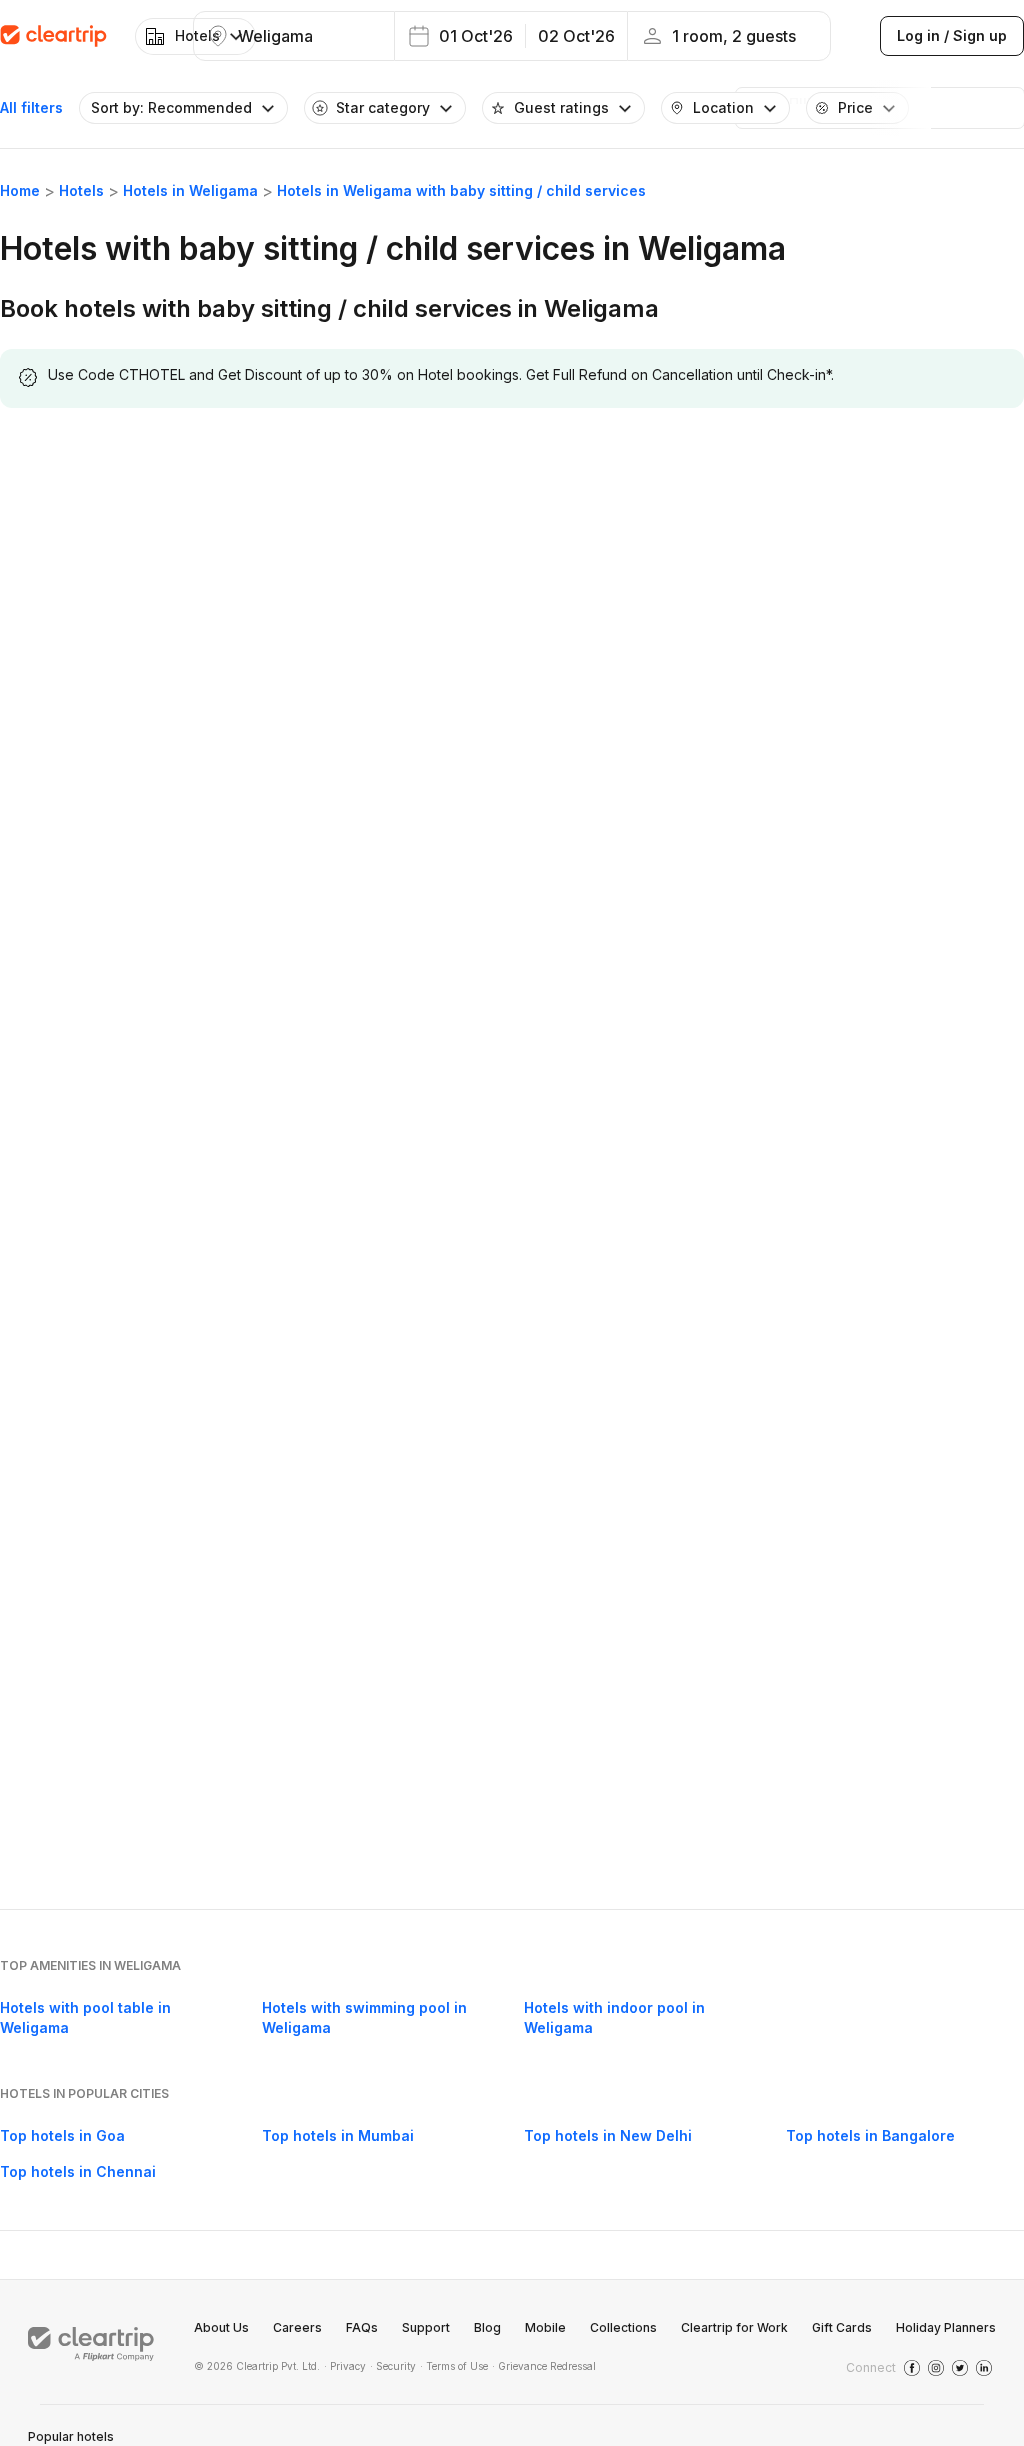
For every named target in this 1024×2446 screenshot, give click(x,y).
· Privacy (345, 2366)
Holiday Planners (946, 2327)
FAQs (362, 2327)
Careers (297, 2327)
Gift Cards (842, 2327)
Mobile (545, 2327)
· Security (393, 2366)
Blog (487, 2327)
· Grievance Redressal (544, 2366)
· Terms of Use (454, 2366)
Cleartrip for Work (734, 2327)
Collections (623, 2327)
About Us (221, 2327)
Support (426, 2327)
